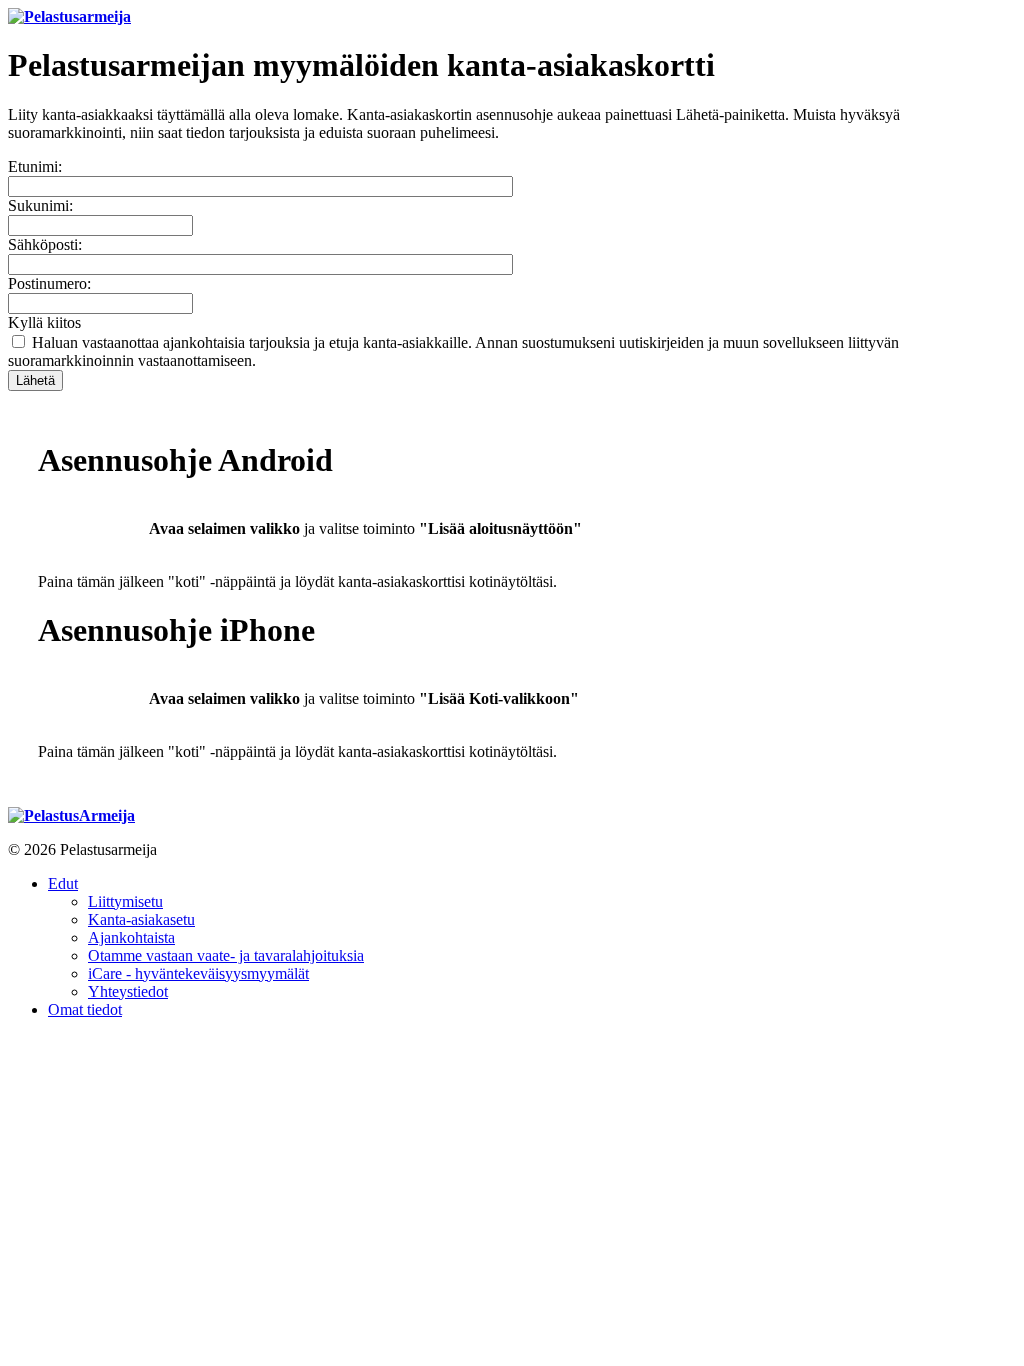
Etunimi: (35, 166)
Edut (63, 883)
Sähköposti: (45, 244)
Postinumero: (49, 283)
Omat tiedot (85, 1009)
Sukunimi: (40, 205)
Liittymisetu (125, 901)
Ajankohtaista (131, 937)
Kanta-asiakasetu (141, 919)
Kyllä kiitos (44, 322)
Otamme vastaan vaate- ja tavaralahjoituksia (226, 955)
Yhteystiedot (128, 991)
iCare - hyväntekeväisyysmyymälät (198, 973)
